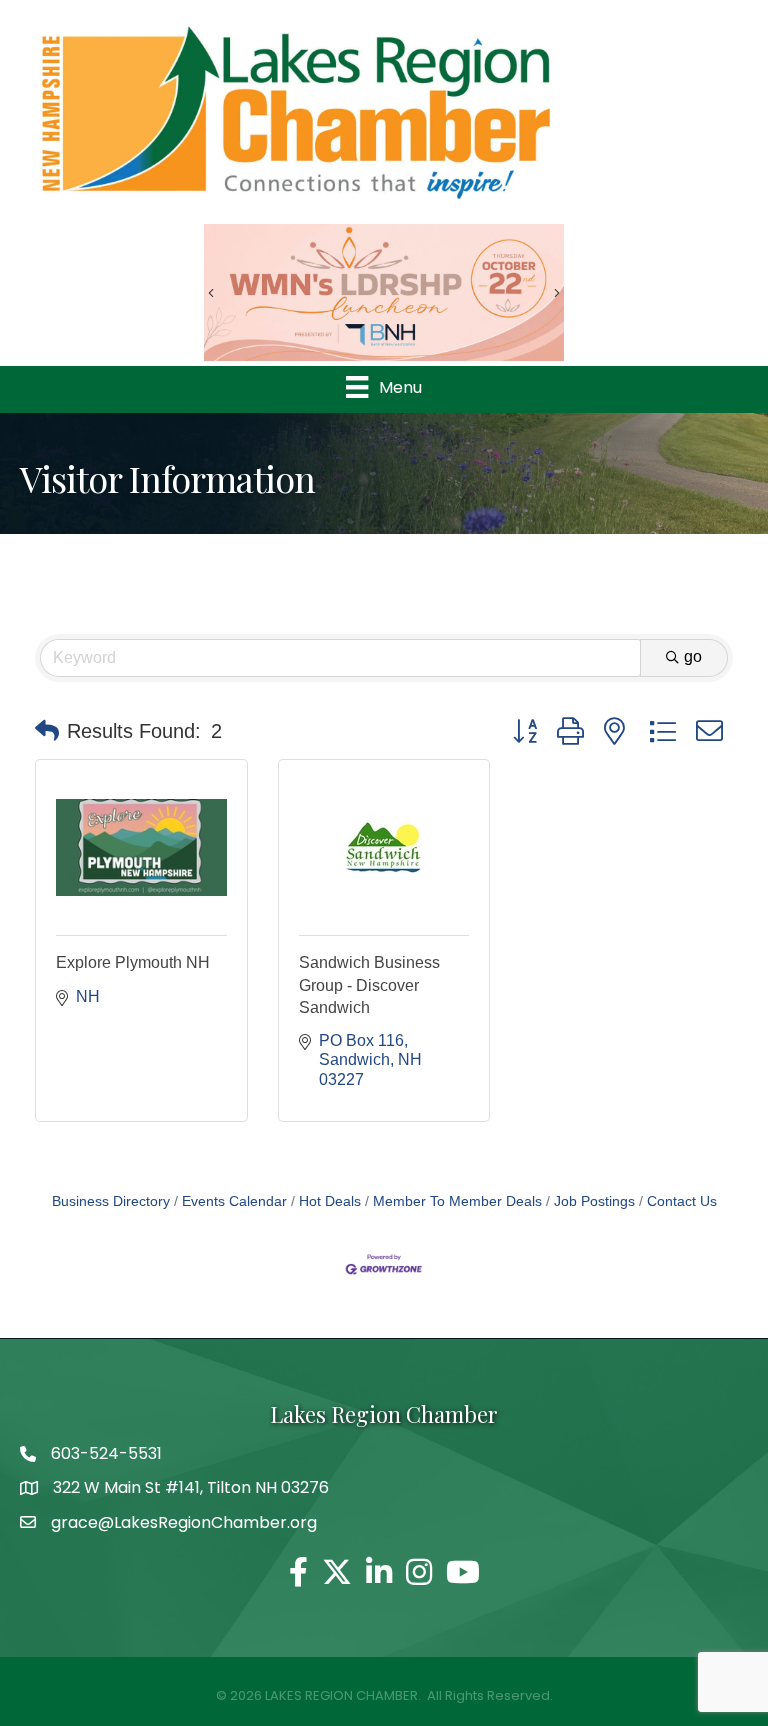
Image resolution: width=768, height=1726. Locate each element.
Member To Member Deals (457, 1201)
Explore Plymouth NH (133, 962)
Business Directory (111, 1201)
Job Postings (594, 1201)
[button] (47, 731)
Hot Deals (330, 1201)
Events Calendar (234, 1201)
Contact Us (682, 1201)
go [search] (693, 656)
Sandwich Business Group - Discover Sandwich (369, 985)
